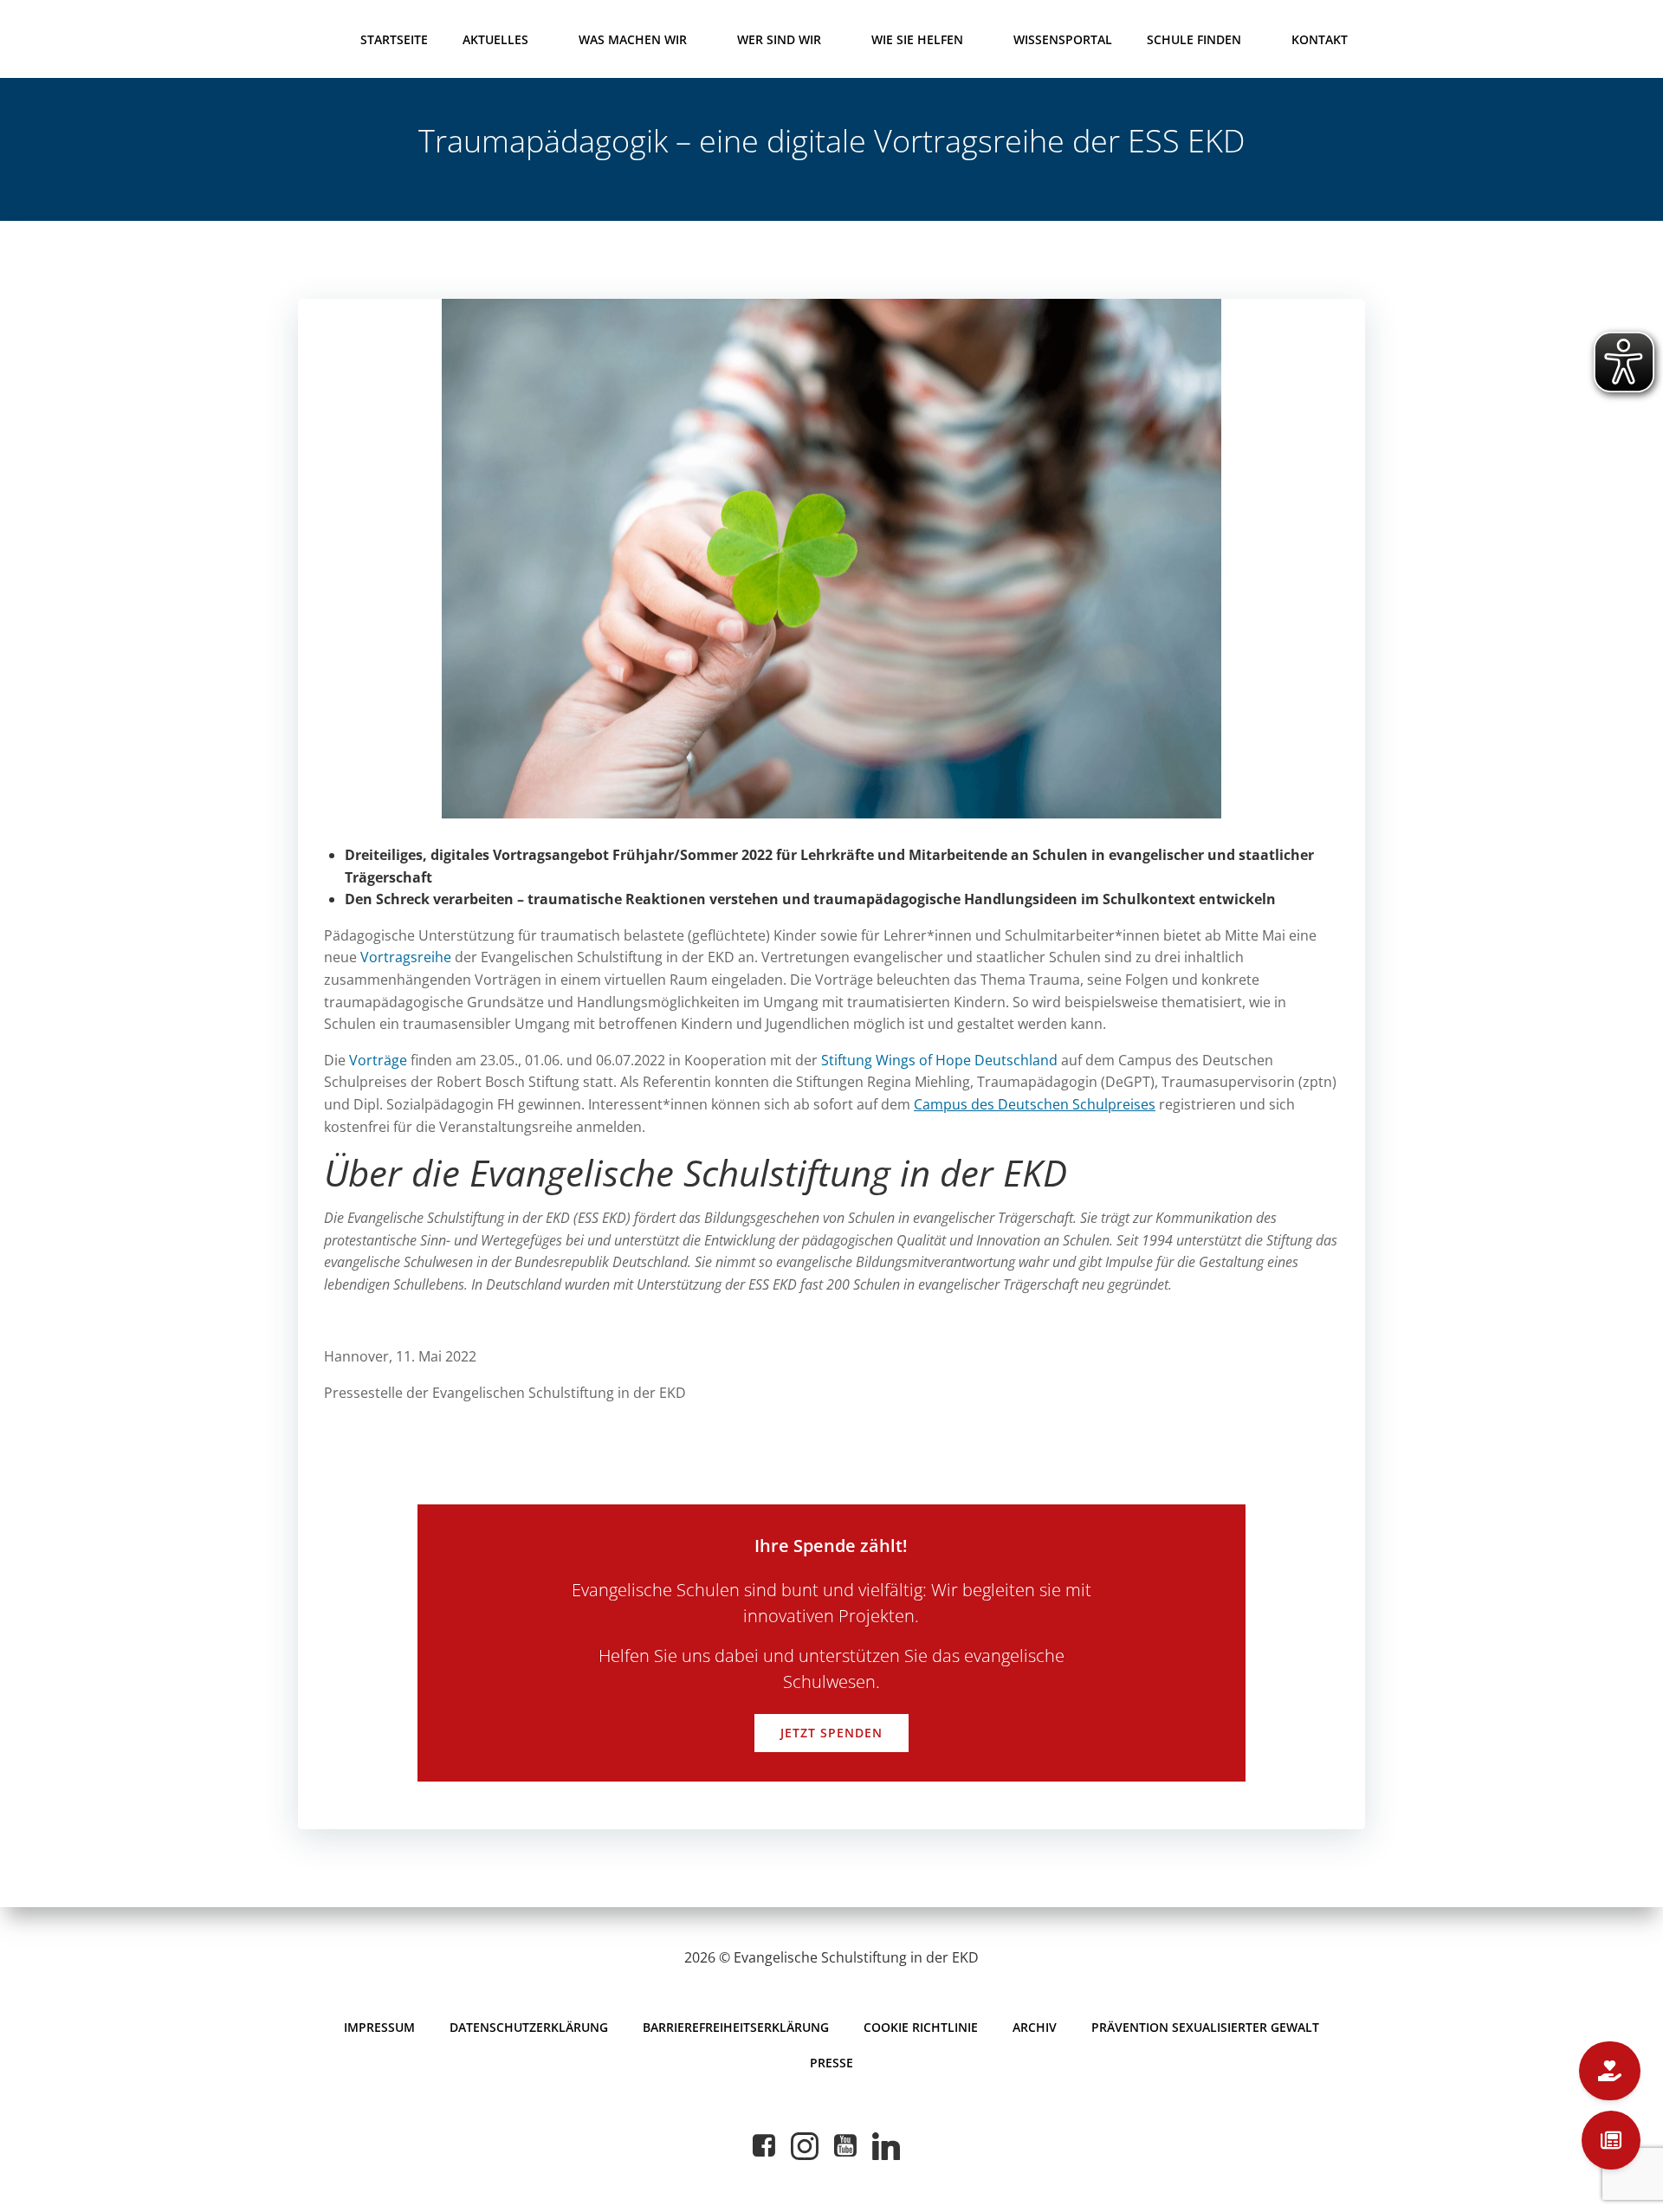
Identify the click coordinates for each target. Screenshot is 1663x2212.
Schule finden (1194, 39)
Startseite (394, 39)
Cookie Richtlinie (921, 2027)
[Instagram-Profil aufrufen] (805, 2146)
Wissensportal (1063, 39)
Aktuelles (495, 39)
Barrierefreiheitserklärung (736, 2027)
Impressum (379, 2027)
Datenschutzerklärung (529, 2027)
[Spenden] (1610, 2071)
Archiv (1035, 2027)
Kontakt (1320, 39)
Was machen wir (633, 39)
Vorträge (378, 1060)
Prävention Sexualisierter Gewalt (1205, 2027)
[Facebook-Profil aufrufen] (764, 2146)
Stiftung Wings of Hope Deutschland (939, 1060)
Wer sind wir (779, 39)
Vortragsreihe (406, 957)
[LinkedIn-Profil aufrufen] (886, 2146)
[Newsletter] (1611, 2140)
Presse (831, 2063)
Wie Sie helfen (917, 39)
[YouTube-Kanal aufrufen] (845, 2146)
